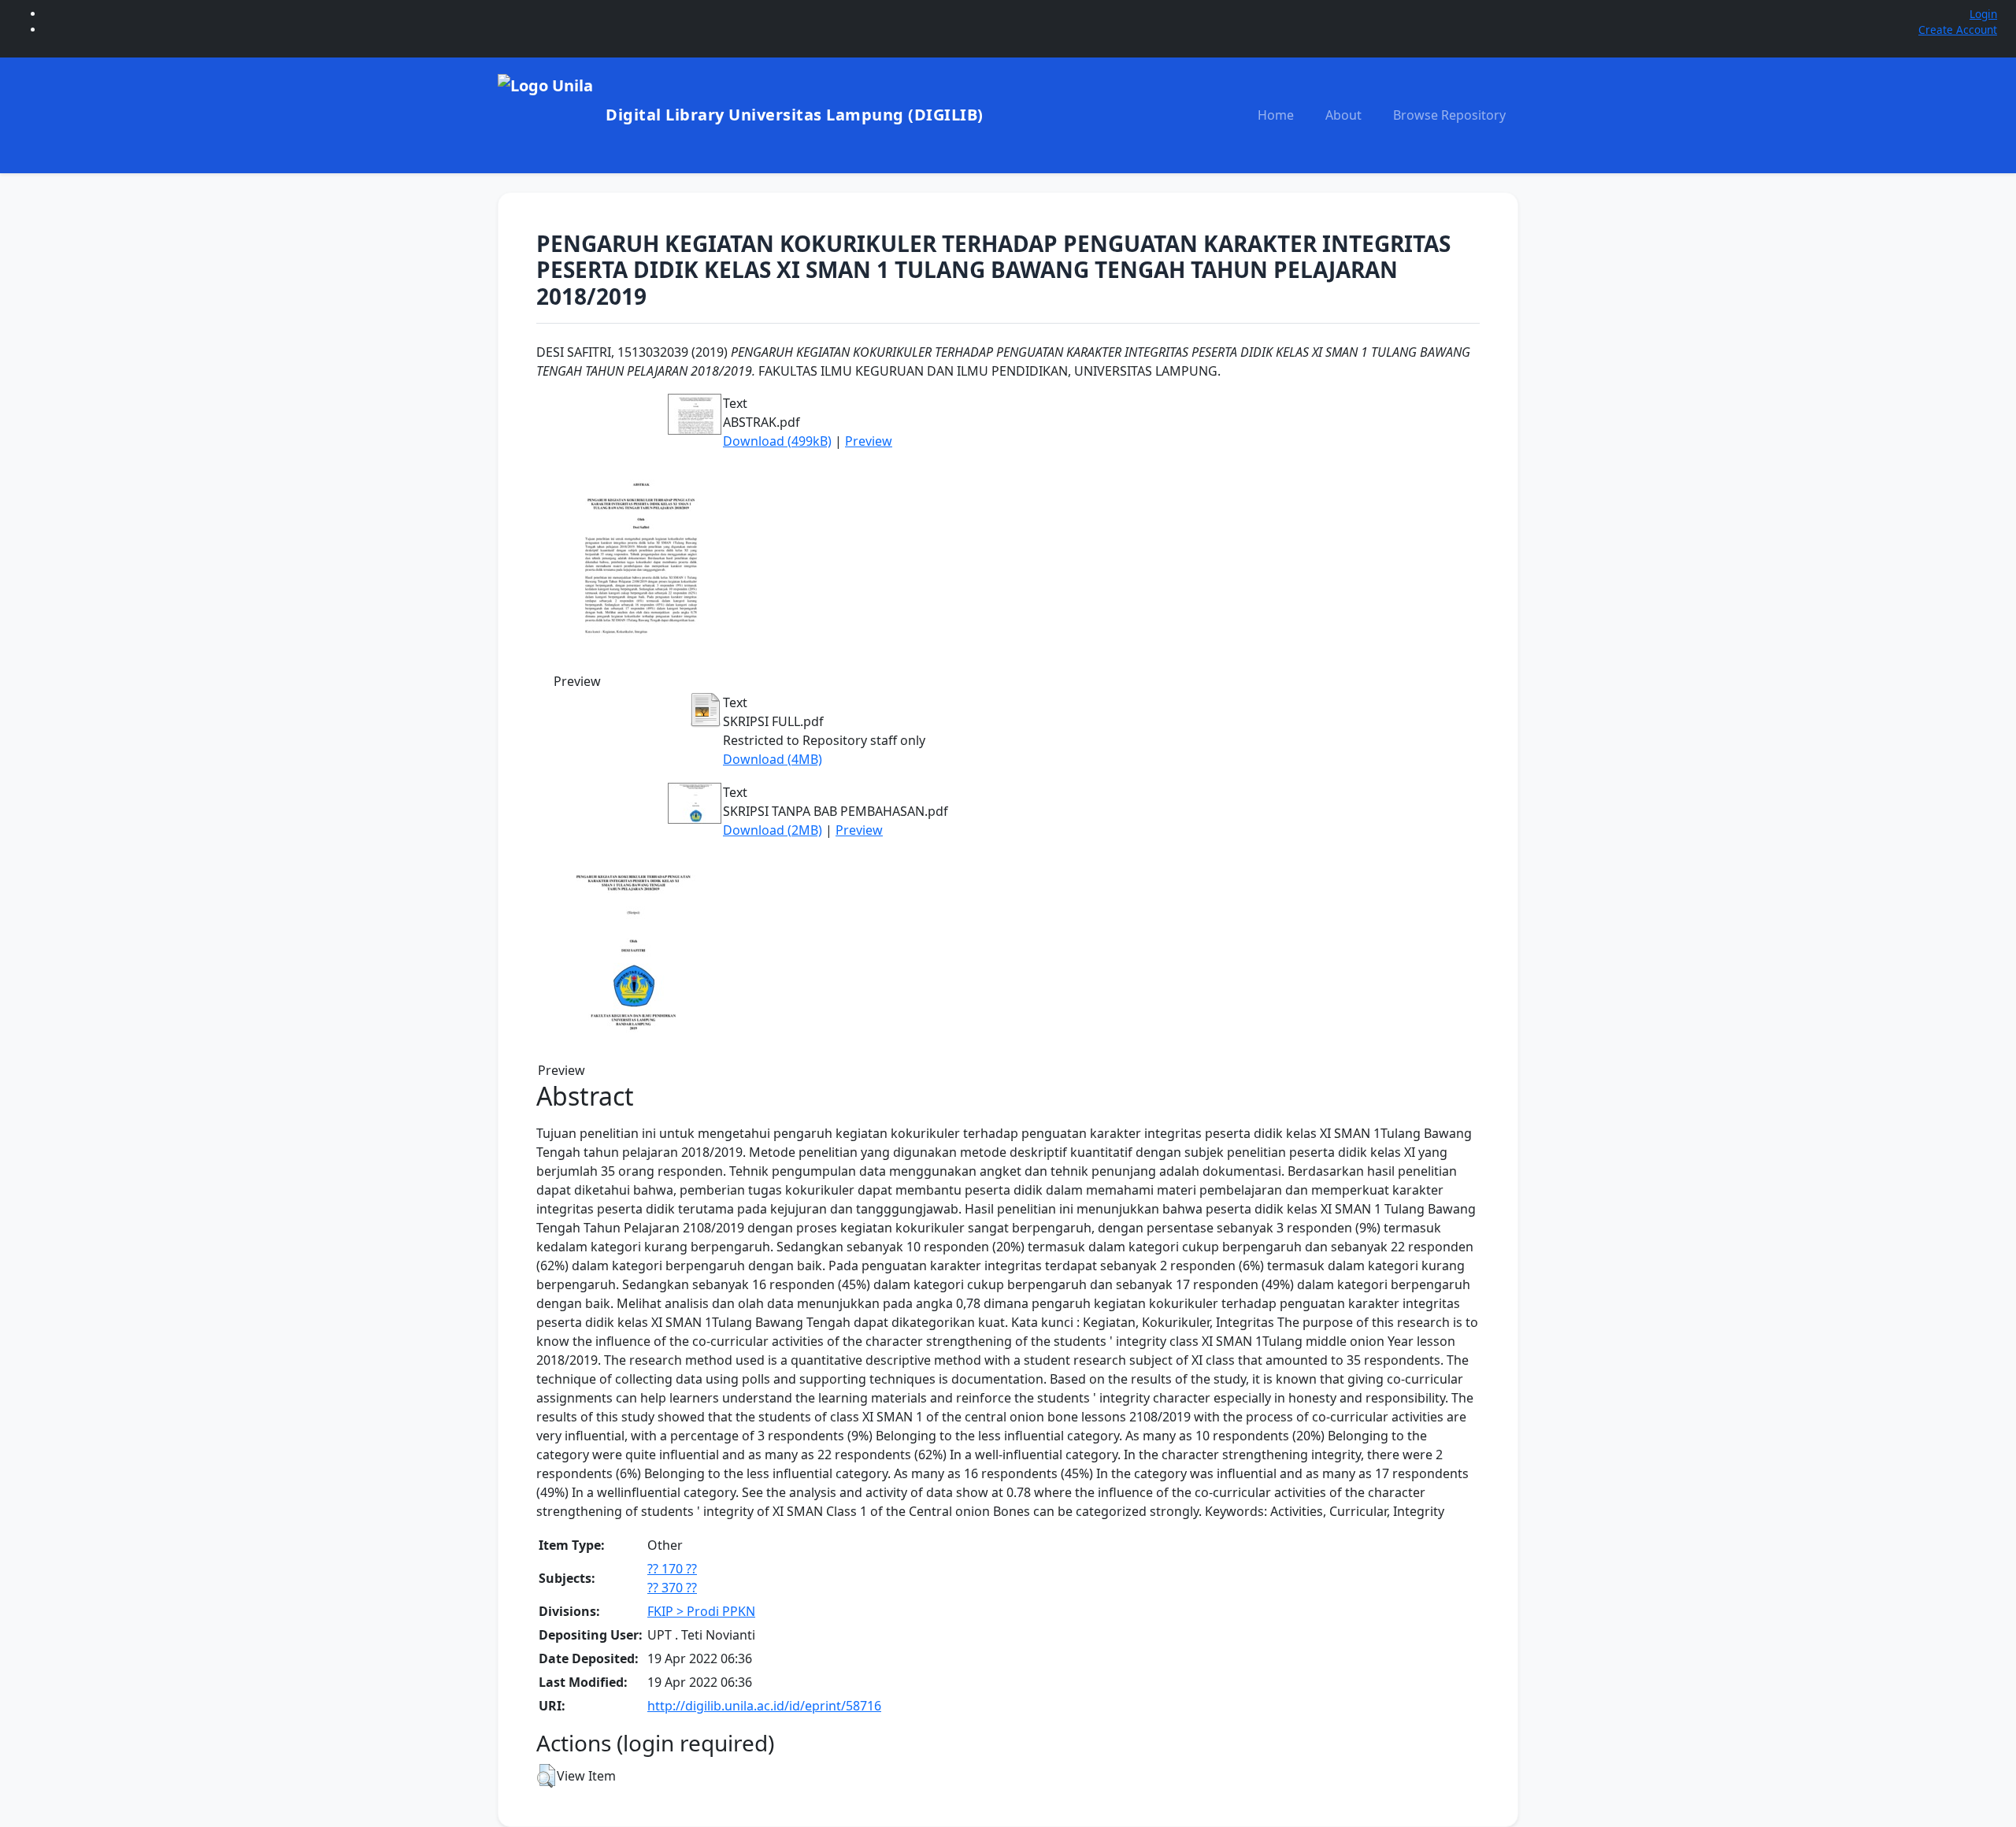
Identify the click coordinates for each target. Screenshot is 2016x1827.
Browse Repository (1449, 115)
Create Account (1958, 30)
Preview (869, 441)
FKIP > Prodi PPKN (701, 1611)
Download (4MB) (773, 759)
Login (1983, 14)
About (1343, 115)
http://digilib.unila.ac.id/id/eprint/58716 (764, 1706)
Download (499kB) (777, 441)
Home (1276, 115)
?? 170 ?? (672, 1569)
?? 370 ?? (672, 1588)
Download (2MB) (773, 830)
